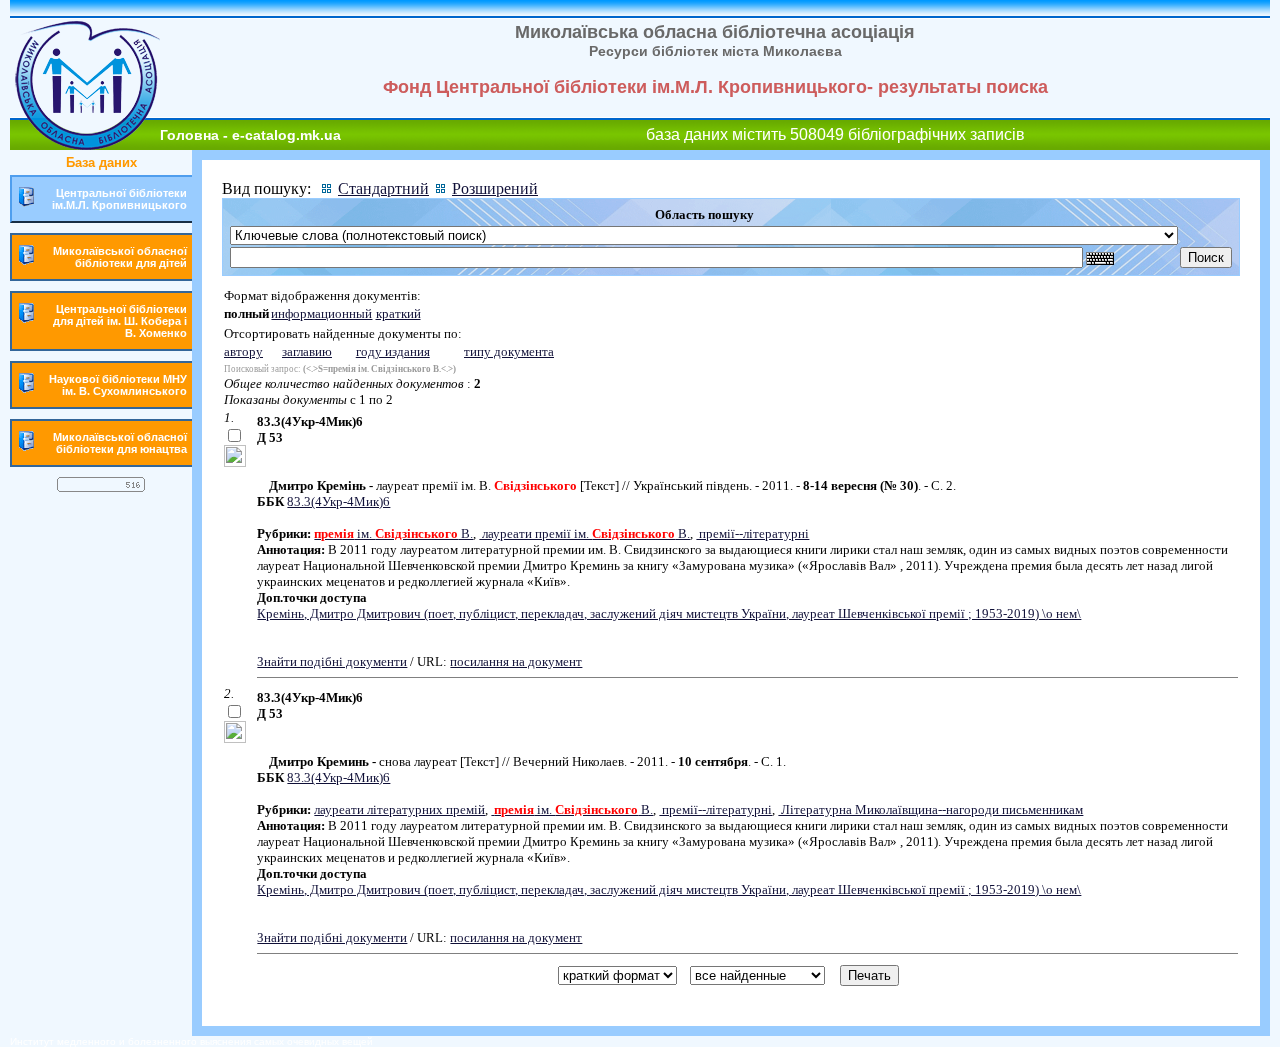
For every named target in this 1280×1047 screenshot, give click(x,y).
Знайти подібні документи (332, 661)
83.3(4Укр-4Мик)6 (338, 501)
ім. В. (393, 533)
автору (243, 351)
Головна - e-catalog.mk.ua (250, 135)
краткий (398, 313)
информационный (321, 313)
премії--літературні (752, 533)
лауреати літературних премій (399, 809)
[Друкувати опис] (235, 462)
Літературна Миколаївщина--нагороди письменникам (930, 809)
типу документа (509, 351)
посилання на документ (516, 661)
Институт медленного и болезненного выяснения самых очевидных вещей (191, 1041)
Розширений (495, 188)
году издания (393, 351)
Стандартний (383, 188)
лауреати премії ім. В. (584, 533)
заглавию (307, 351)
